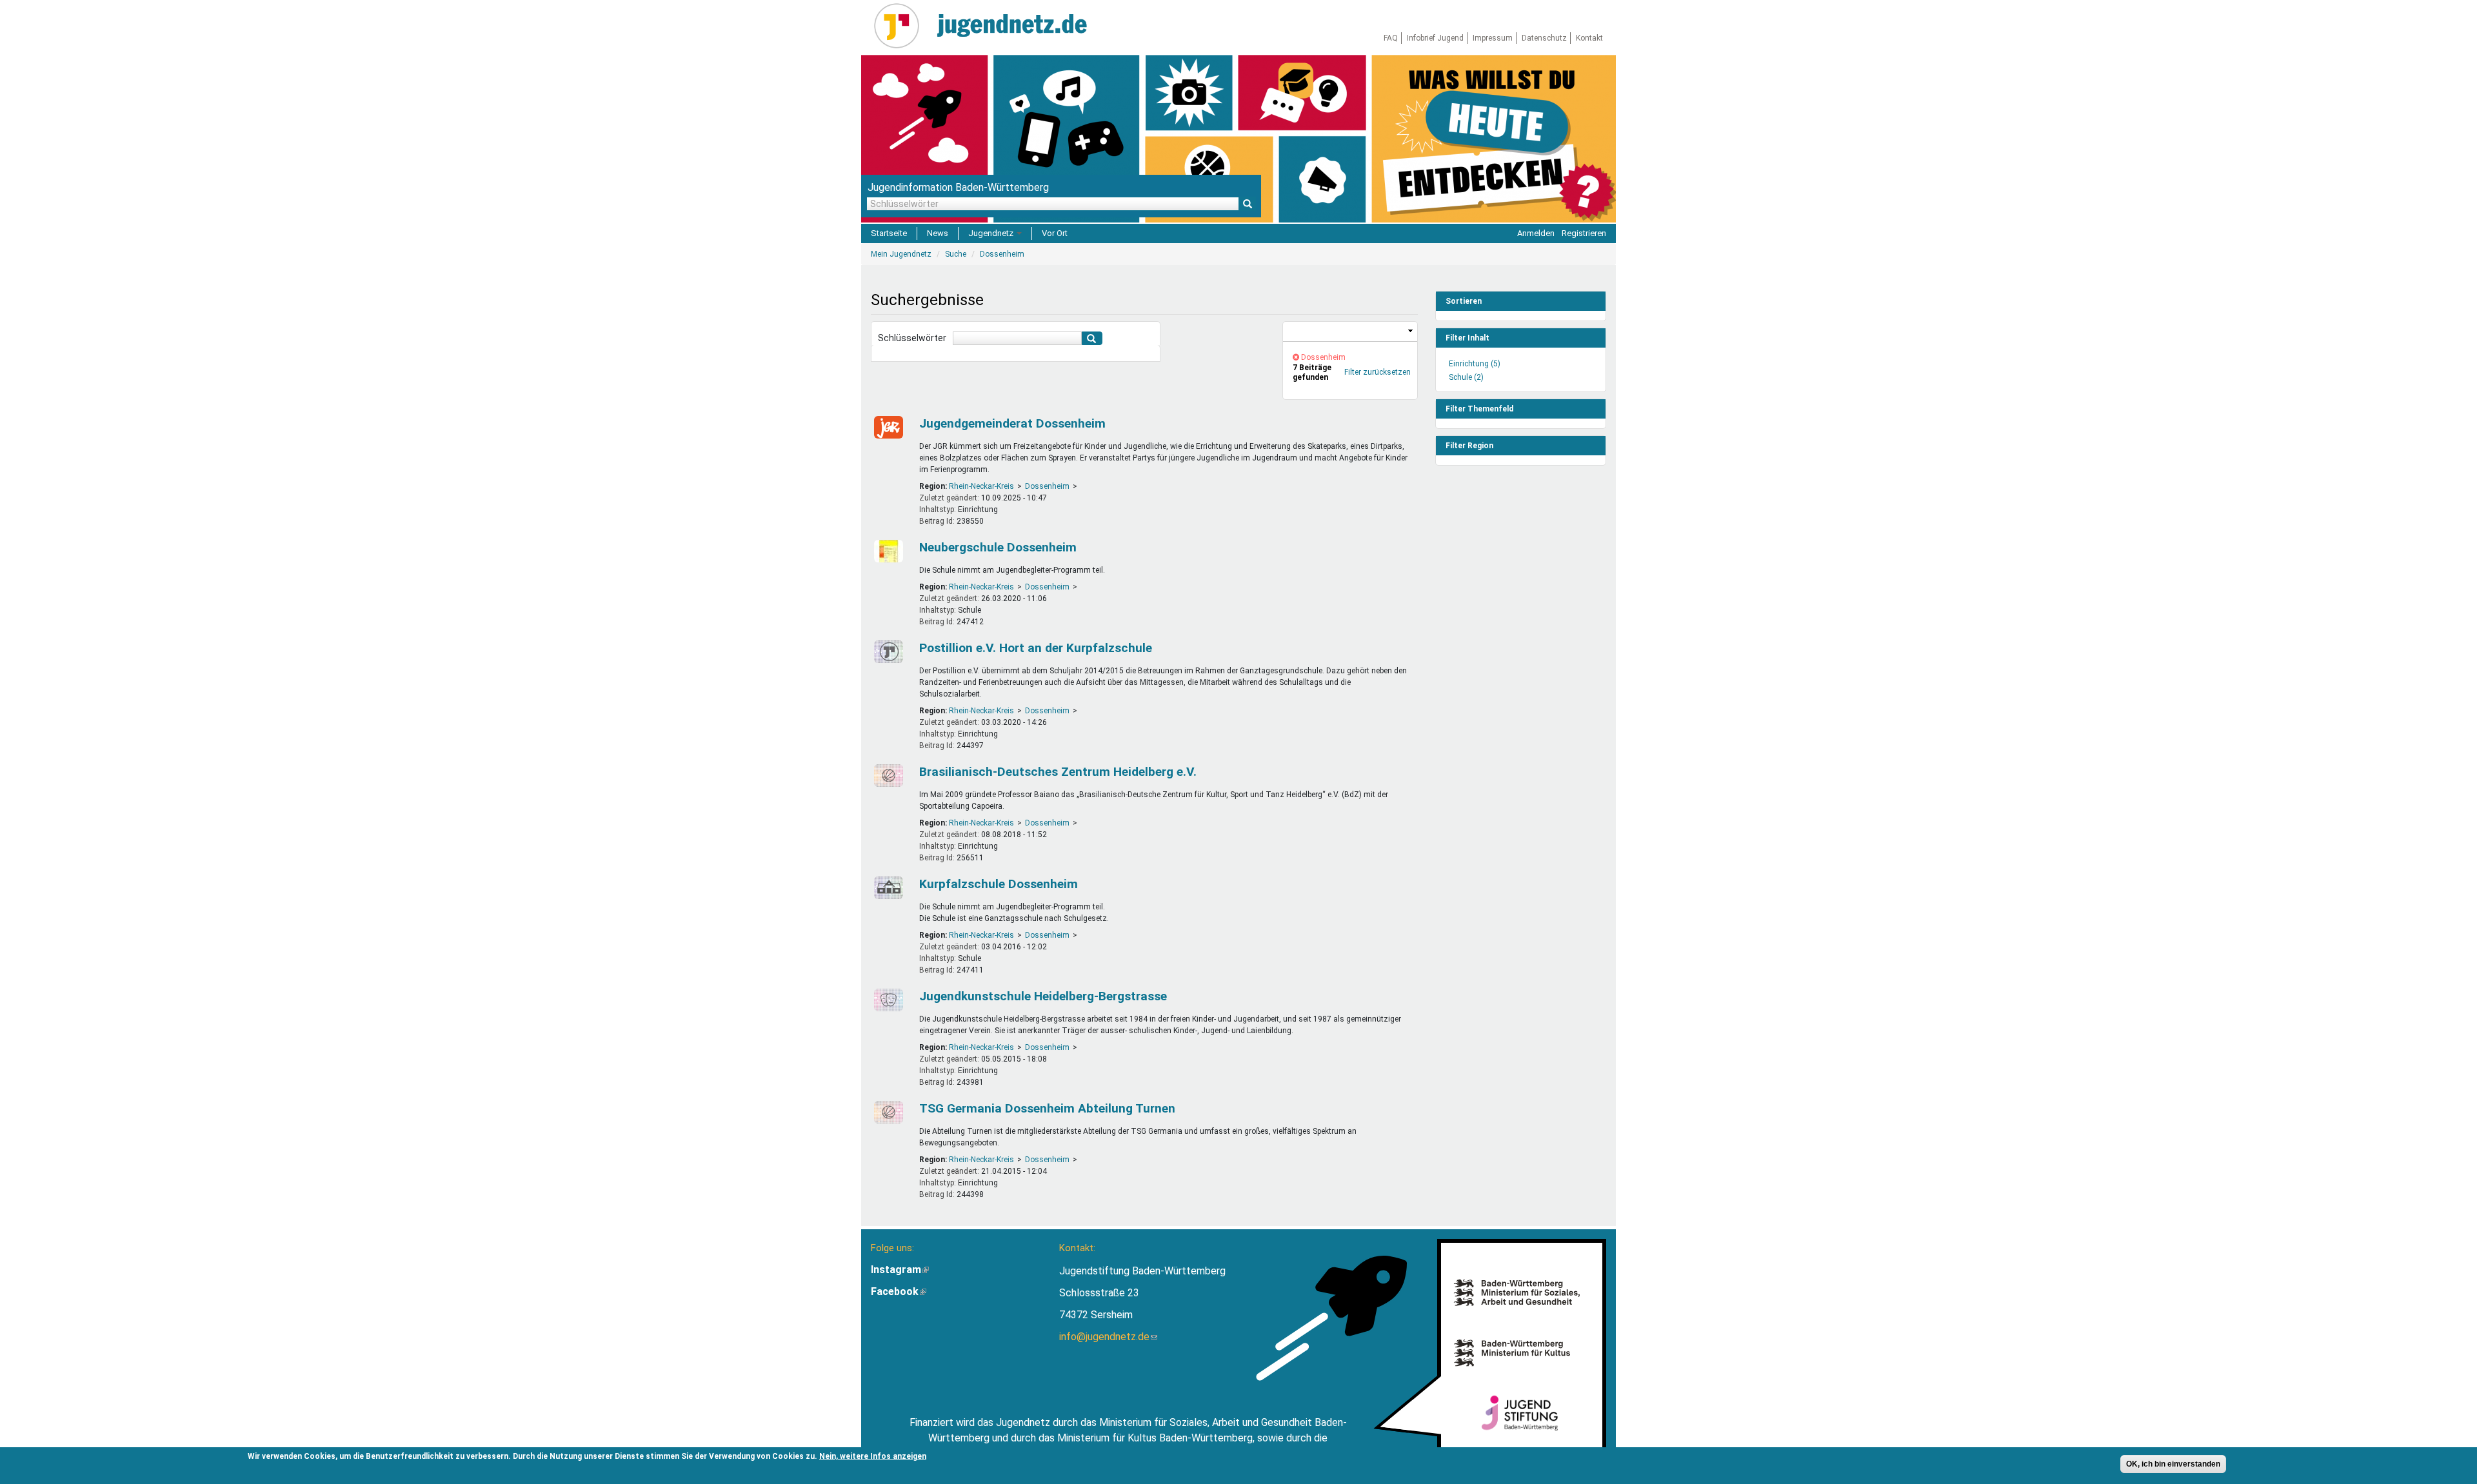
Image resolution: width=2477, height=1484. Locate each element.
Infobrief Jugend (1435, 38)
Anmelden (1536, 233)
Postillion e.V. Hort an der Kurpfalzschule (1036, 648)
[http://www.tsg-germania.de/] (887, 1112)
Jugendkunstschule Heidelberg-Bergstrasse (1043, 996)
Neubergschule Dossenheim (998, 547)
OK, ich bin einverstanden (2173, 1464)
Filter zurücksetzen (1378, 372)
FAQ (1391, 38)
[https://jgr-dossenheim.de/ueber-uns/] (887, 427)
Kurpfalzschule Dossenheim (999, 884)
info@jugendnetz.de (1108, 1337)
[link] (1350, 332)
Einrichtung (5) (1475, 364)
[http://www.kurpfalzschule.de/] (887, 888)
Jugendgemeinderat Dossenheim (1012, 423)
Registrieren (1584, 233)
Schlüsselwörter (912, 338)
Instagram (900, 1270)
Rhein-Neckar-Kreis (981, 486)
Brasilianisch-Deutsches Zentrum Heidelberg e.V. (1058, 772)
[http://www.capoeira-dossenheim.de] (887, 776)
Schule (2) (1466, 377)
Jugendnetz (992, 233)
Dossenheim (1047, 486)
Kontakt (1589, 38)
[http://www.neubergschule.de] (887, 551)
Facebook (899, 1291)
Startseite (889, 233)
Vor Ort (1055, 233)
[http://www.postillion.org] (887, 652)
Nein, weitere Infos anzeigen (873, 1456)
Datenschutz (1544, 38)
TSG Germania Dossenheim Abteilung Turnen (1047, 1108)
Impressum (1493, 38)
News (938, 233)
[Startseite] (901, 26)
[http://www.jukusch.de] (887, 1000)
